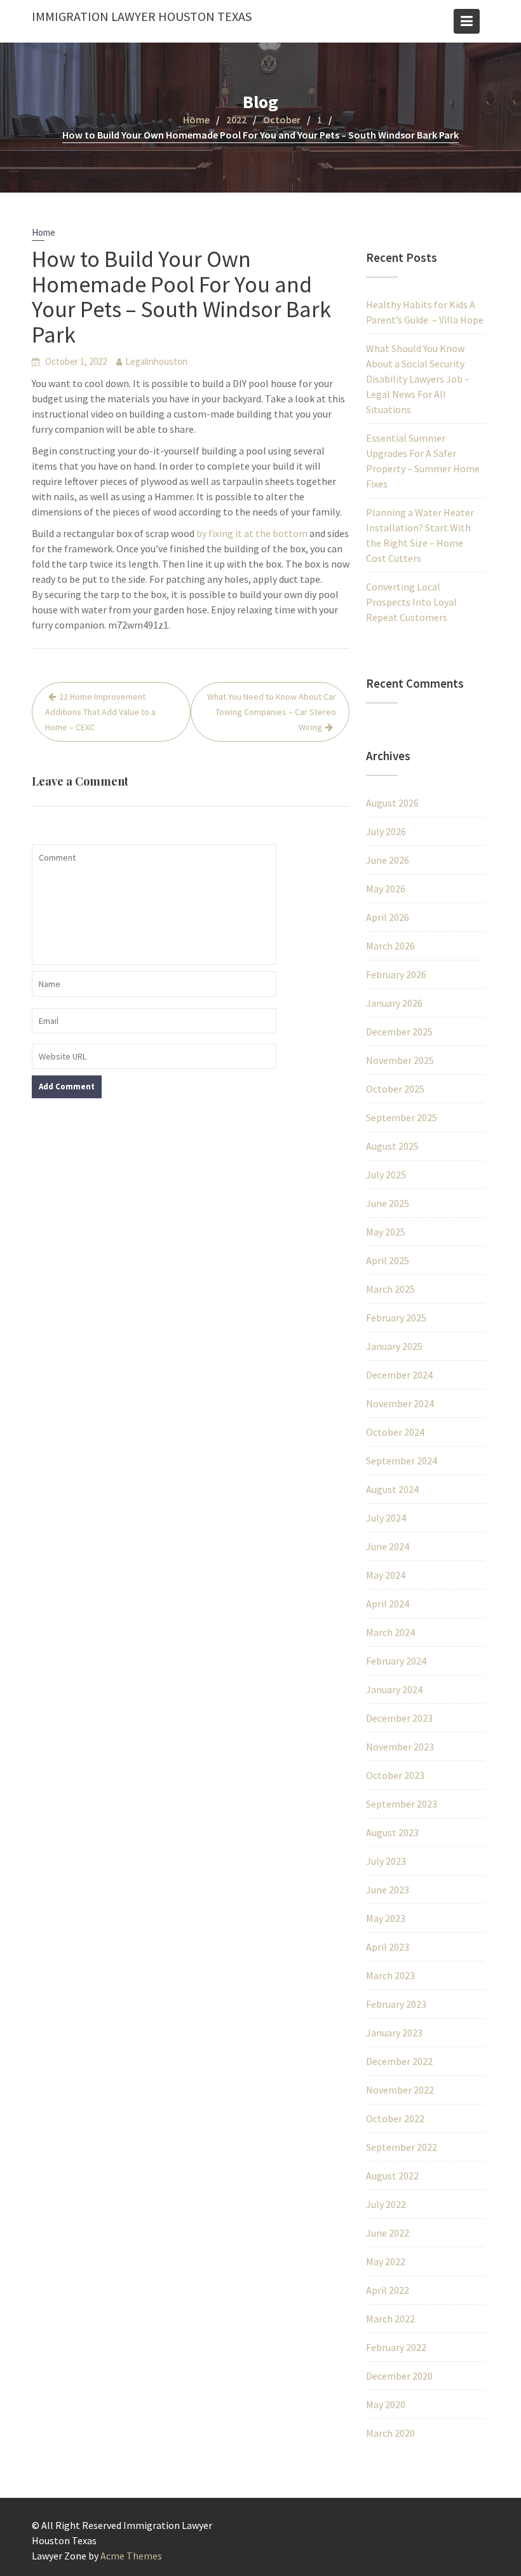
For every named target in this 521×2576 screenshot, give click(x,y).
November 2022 (400, 2090)
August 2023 (392, 1832)
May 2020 (386, 2404)
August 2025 (392, 1146)
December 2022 (399, 2061)
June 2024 (388, 1546)
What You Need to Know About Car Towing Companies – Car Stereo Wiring (272, 712)
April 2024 (388, 1604)
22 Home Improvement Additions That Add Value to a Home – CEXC (100, 712)
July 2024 (386, 1518)
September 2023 (402, 1804)
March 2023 (390, 1975)
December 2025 (399, 1032)
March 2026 (390, 946)
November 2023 (400, 1747)
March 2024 (390, 1632)
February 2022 (396, 2347)
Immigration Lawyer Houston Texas (142, 16)
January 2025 (394, 1346)
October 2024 (395, 1432)
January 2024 (394, 1689)
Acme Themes (131, 2556)
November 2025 (400, 1060)
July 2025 (386, 1175)
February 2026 (396, 974)
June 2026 (388, 860)
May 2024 (386, 1575)
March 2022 (390, 2319)
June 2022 (388, 2233)
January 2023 (394, 2033)
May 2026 (386, 889)
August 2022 (392, 2176)
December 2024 (399, 1375)
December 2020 (399, 2376)
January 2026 (394, 1003)
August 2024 (392, 1489)
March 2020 (390, 2433)
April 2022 (388, 2290)
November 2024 (400, 1403)
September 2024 (402, 1461)
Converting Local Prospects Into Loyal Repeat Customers (411, 602)
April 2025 (388, 1260)
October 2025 (395, 1089)
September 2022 (402, 2147)
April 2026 (388, 917)
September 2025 (402, 1117)
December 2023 (399, 1718)
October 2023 (395, 1775)
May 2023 (386, 1918)
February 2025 (396, 1318)
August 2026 (392, 803)
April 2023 (388, 1947)
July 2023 (386, 1861)
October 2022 (395, 2118)
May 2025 (386, 1232)
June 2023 (388, 1890)
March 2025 (390, 1289)
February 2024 (396, 1661)
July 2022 (386, 2204)
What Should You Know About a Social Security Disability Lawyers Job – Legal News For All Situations (418, 379)
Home (44, 232)
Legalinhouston (156, 361)
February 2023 (396, 2004)
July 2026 (386, 831)
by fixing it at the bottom (252, 533)
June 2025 (388, 1203)
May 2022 (386, 2261)
